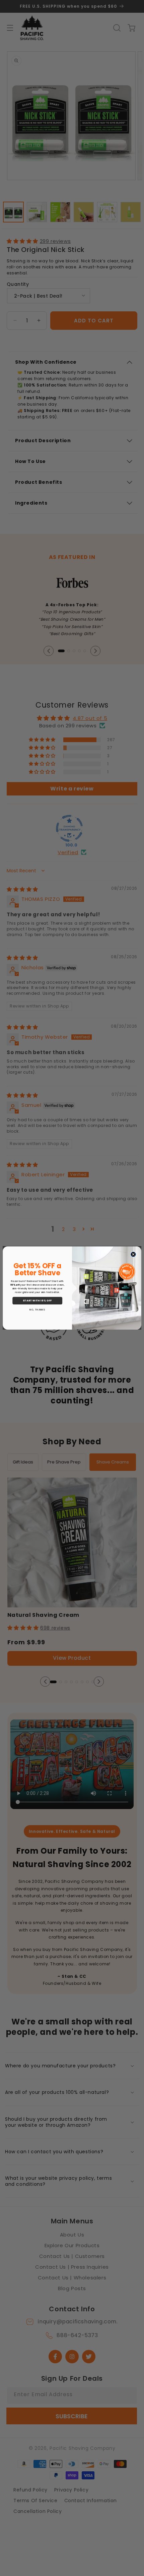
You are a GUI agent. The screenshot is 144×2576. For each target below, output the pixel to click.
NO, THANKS (37, 1309)
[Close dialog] (133, 1254)
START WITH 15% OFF (37, 1300)
